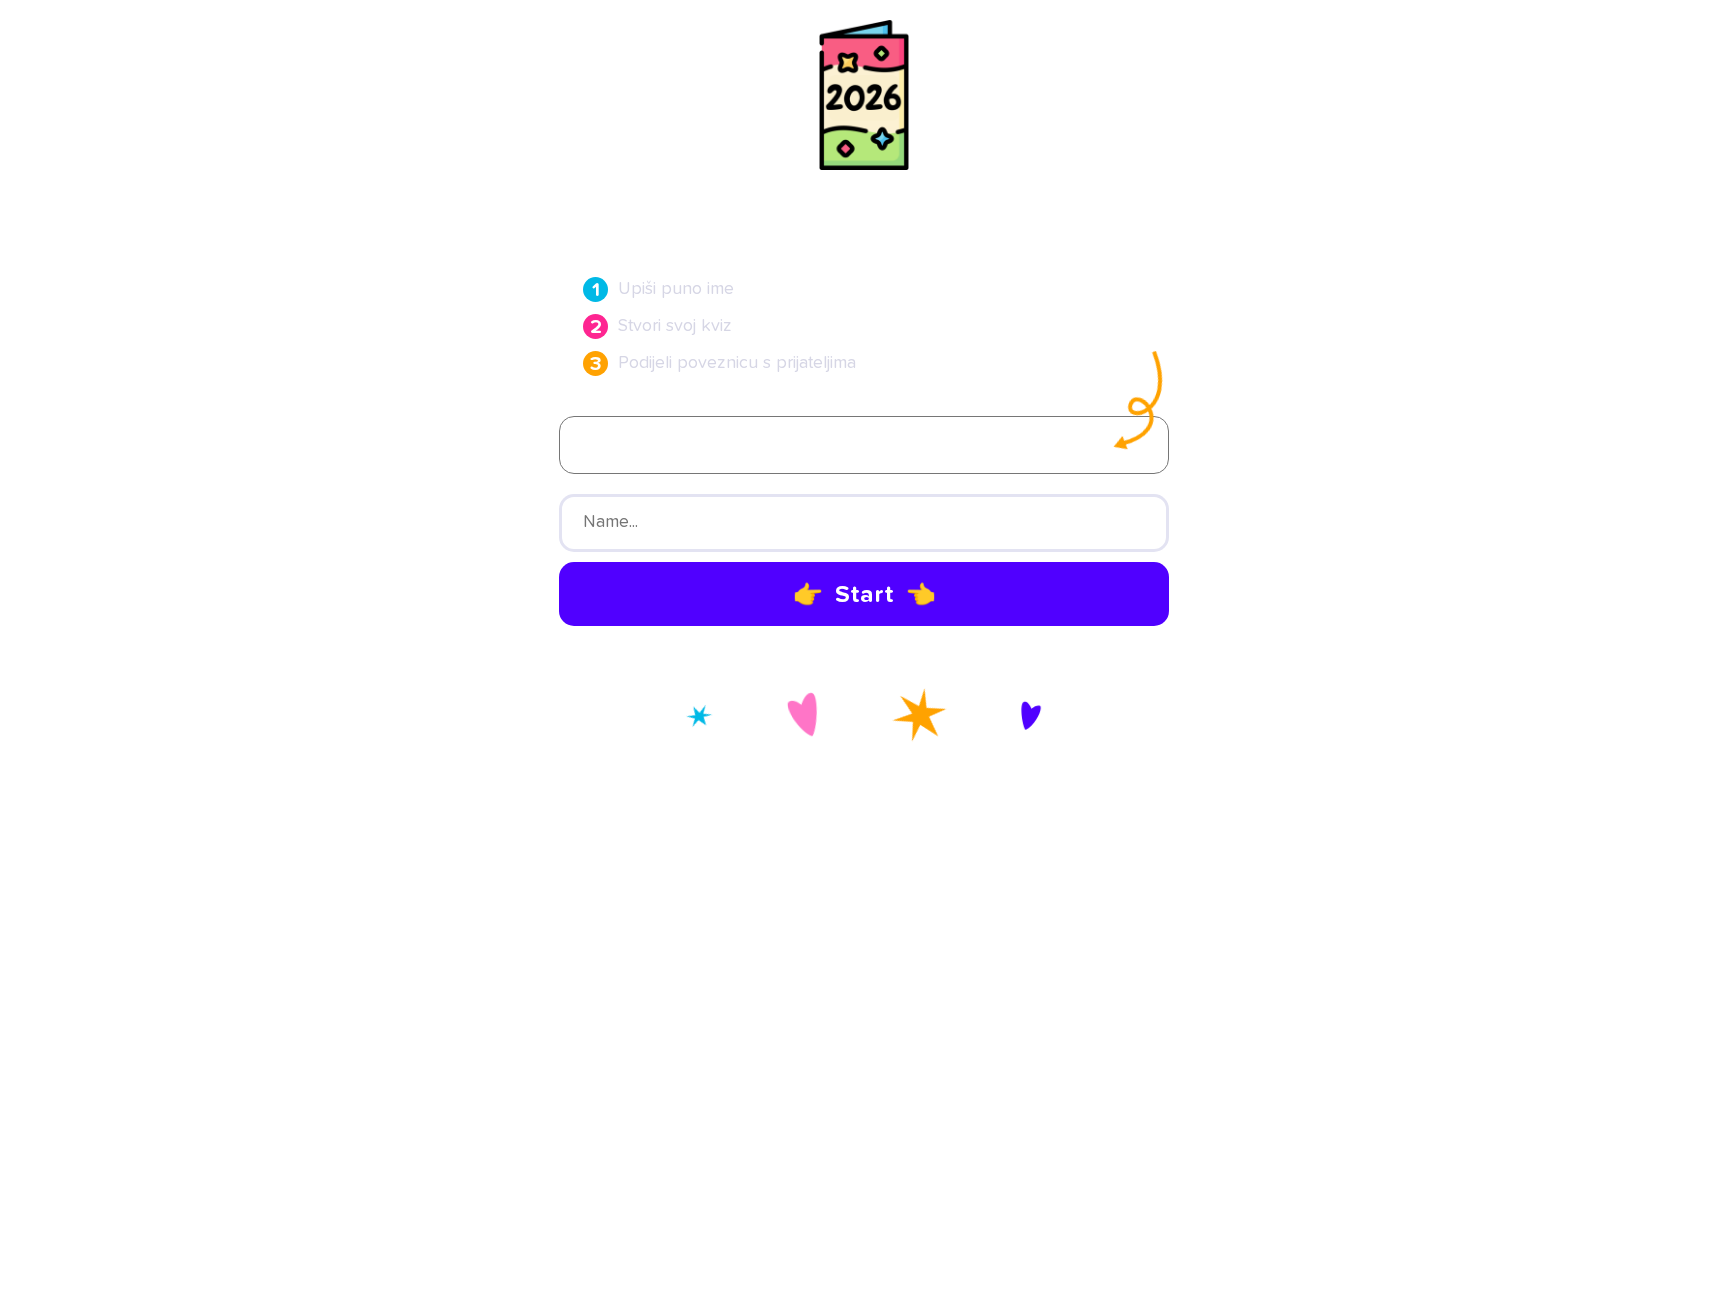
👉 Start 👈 (864, 595)
